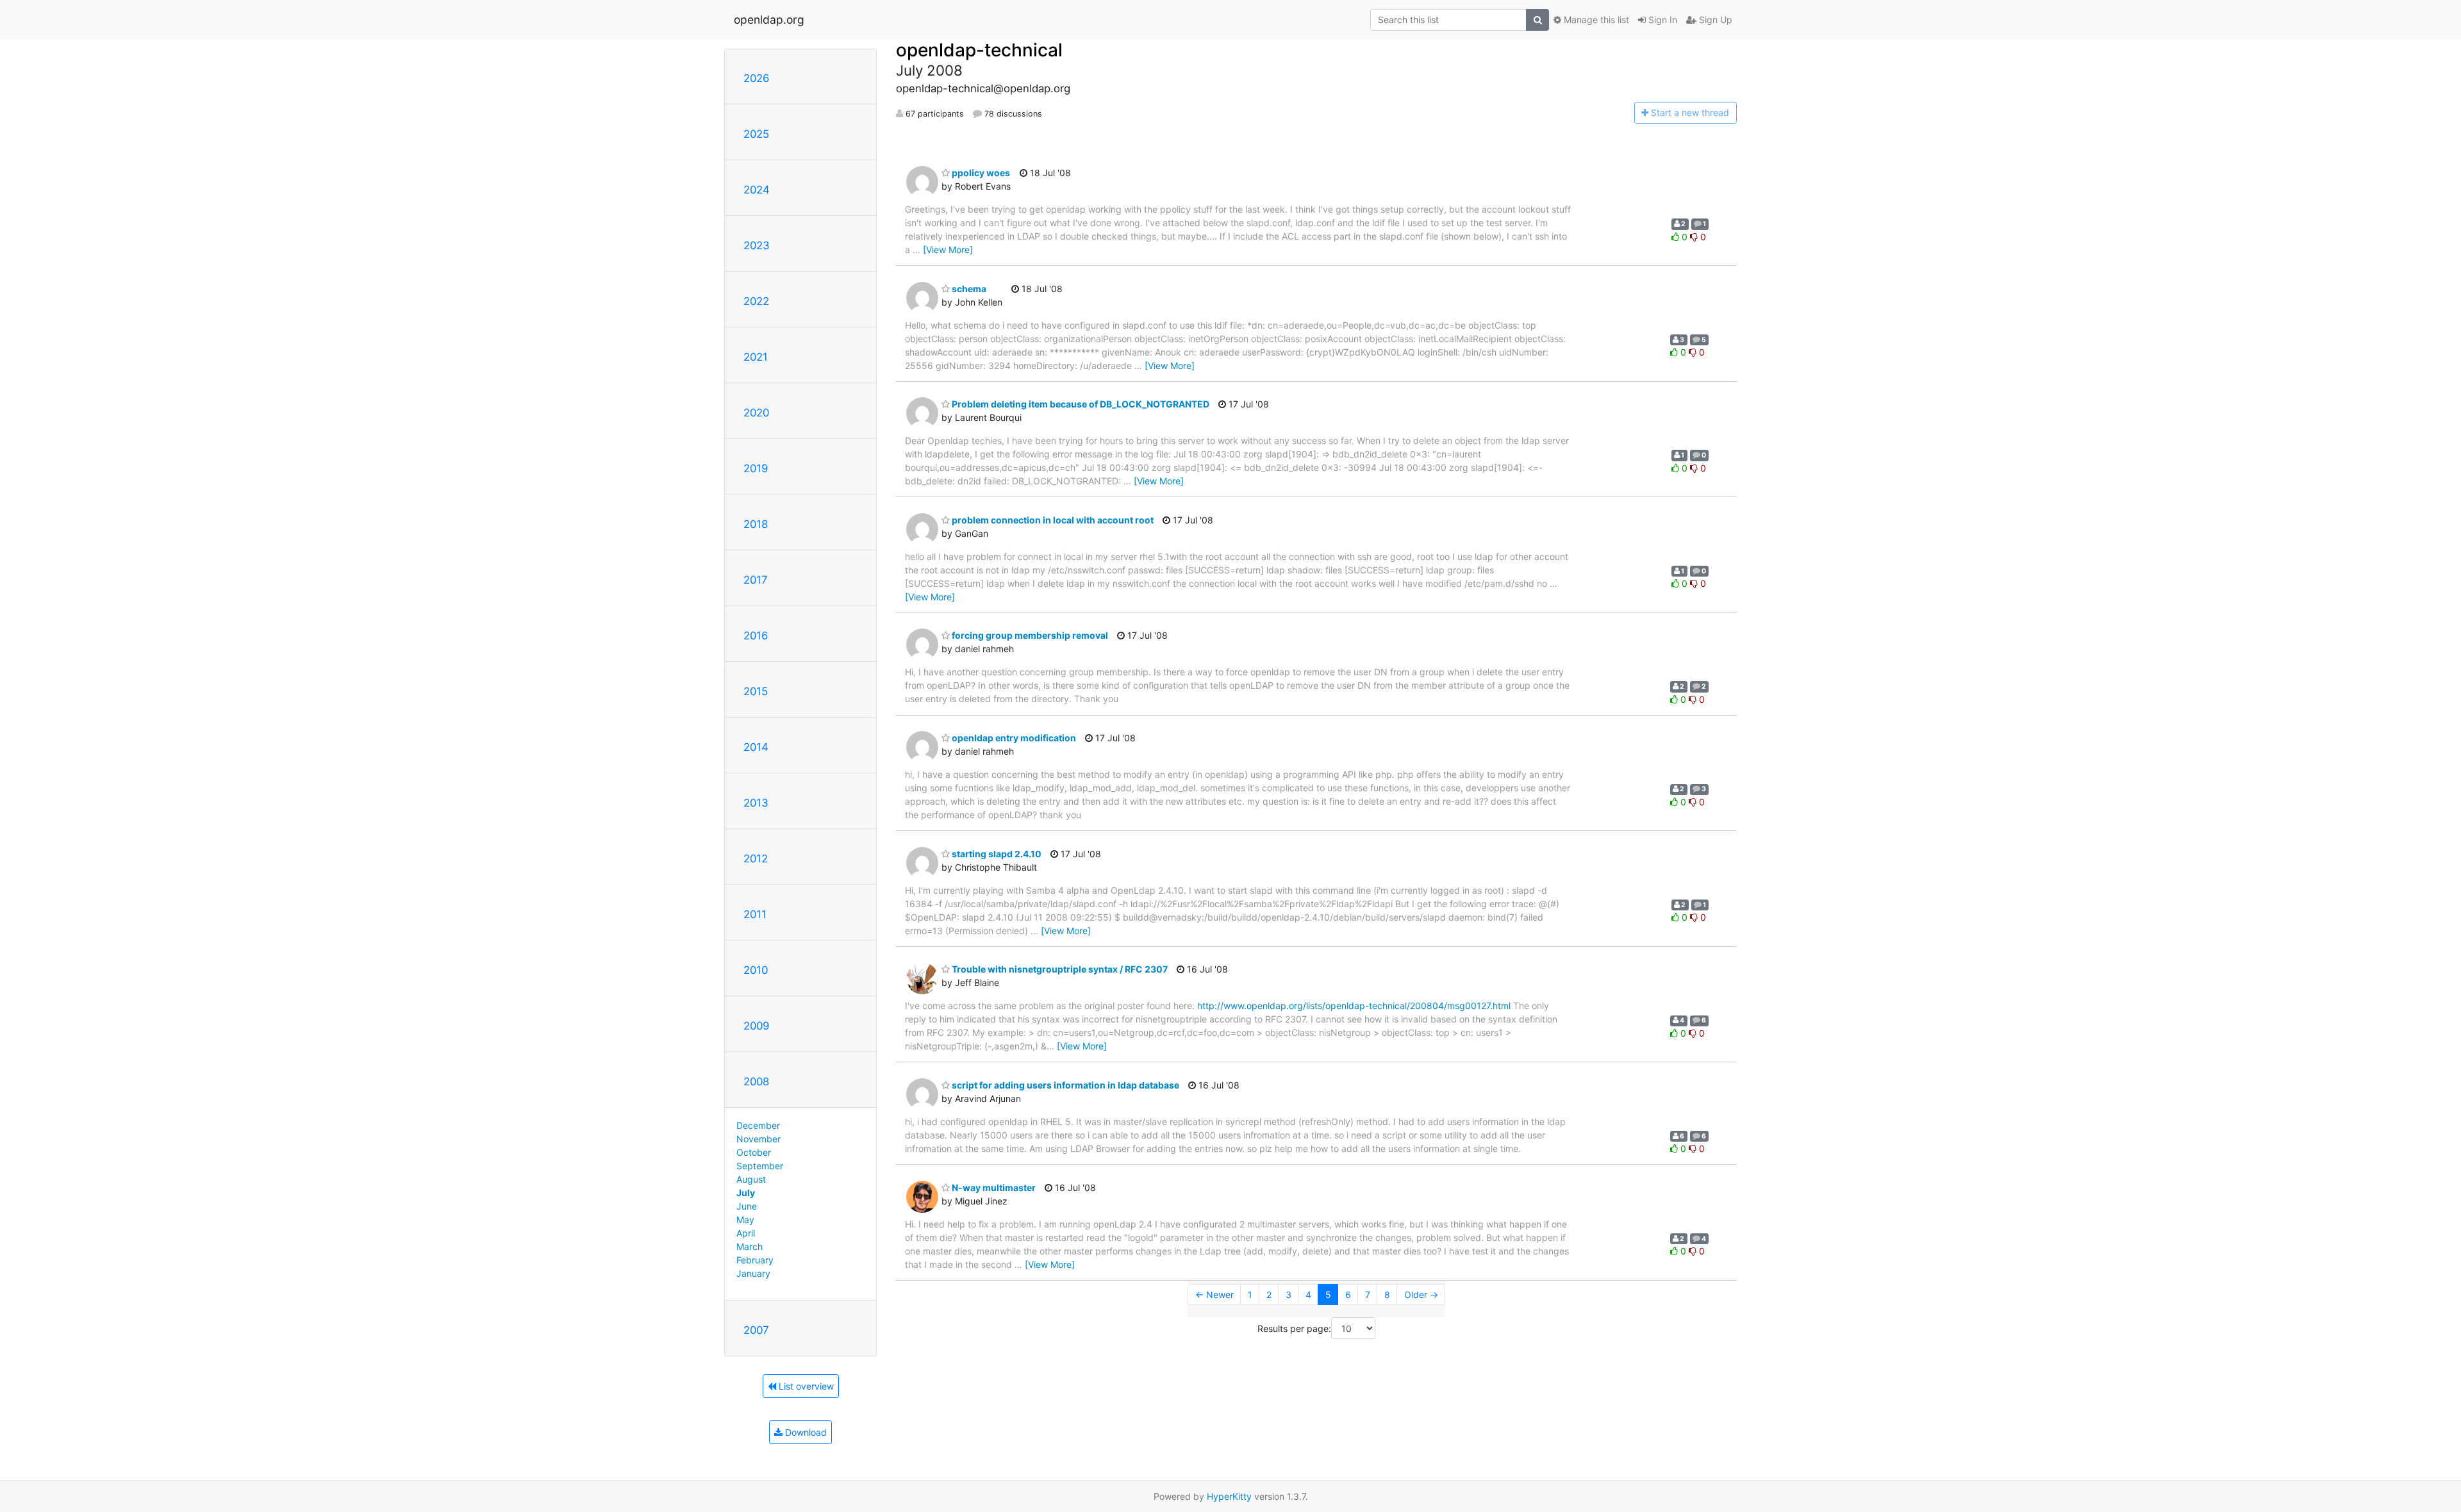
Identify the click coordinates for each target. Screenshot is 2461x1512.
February (755, 1260)
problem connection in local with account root (1052, 520)
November (758, 1139)
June (747, 1206)
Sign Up (1714, 20)
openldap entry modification (1013, 738)
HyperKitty (1229, 1496)
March (750, 1246)
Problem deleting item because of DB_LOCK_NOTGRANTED (1080, 404)
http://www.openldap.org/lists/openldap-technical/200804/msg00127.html (1354, 1006)
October (754, 1152)
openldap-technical (979, 50)
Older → (1421, 1294)
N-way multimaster (993, 1187)
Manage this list (1595, 20)
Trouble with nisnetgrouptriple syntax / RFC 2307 (1059, 969)
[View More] (948, 250)
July (746, 1193)
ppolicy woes (980, 173)
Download (805, 1432)
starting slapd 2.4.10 (996, 854)
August (751, 1179)
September (760, 1166)
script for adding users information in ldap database (1065, 1085)
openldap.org (769, 20)
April (746, 1233)
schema (968, 289)
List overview (805, 1386)
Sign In (1661, 20)
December (758, 1125)
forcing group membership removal (1029, 635)
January (753, 1273)
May (745, 1220)
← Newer (1214, 1294)
